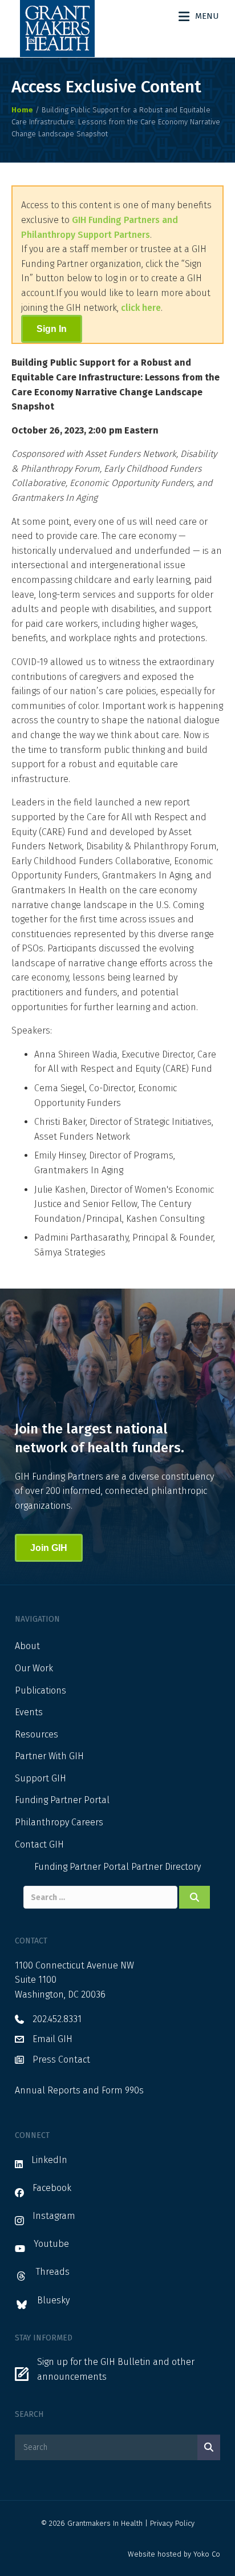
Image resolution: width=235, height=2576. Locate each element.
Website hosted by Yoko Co (174, 2554)
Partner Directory (166, 1867)
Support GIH (40, 1778)
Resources (37, 1734)
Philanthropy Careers (59, 1822)
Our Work (34, 1668)
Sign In (52, 329)
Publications (40, 1690)
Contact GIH (39, 1844)
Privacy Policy (172, 2523)
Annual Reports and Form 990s (79, 2090)
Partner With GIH (49, 1756)
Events (29, 1712)
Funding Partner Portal (62, 1800)
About (27, 1646)
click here (141, 308)
